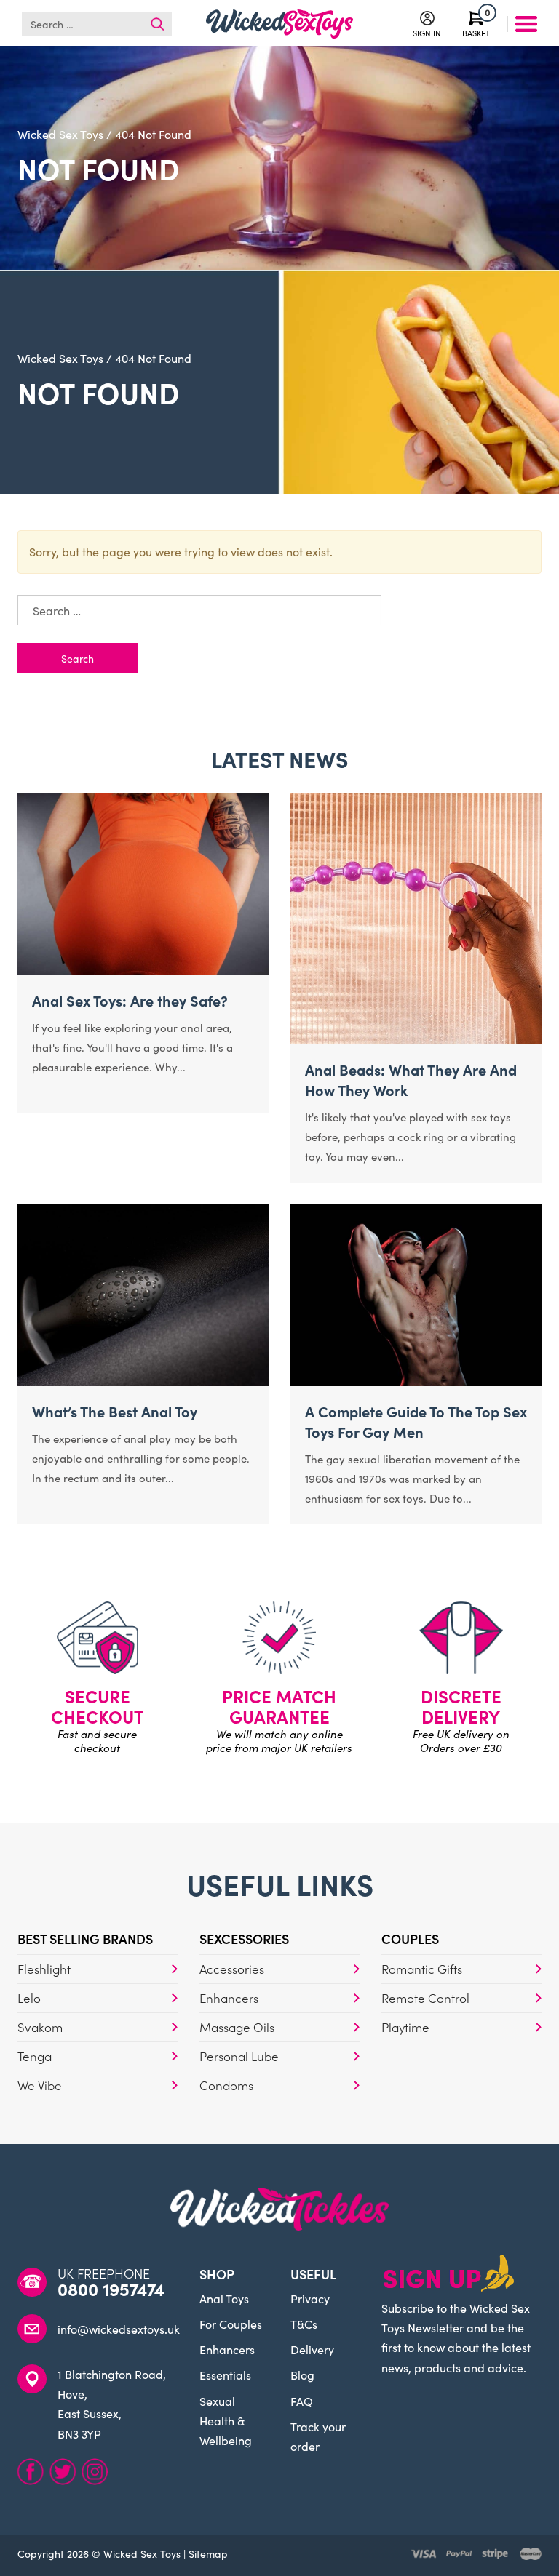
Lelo (29, 1998)
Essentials (225, 2375)
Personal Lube (239, 2056)
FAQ (302, 2401)
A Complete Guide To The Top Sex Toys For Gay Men (416, 1421)
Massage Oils (237, 2027)
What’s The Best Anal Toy (115, 1411)
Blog (302, 2375)
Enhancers (229, 1998)
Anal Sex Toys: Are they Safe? (130, 1000)
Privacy (310, 2298)
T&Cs (304, 2324)
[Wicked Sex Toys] (279, 24)
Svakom (40, 2027)
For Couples (231, 2324)
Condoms (226, 2085)
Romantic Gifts (422, 1969)
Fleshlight (44, 1969)
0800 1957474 (111, 2289)
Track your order (318, 2436)
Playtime (405, 2027)
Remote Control (425, 1998)
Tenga (35, 2056)
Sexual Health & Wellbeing (226, 2420)
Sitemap (208, 2553)
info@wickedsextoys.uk (119, 2329)
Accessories (232, 1969)
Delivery (312, 2349)
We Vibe (40, 2085)
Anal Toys (224, 2298)
